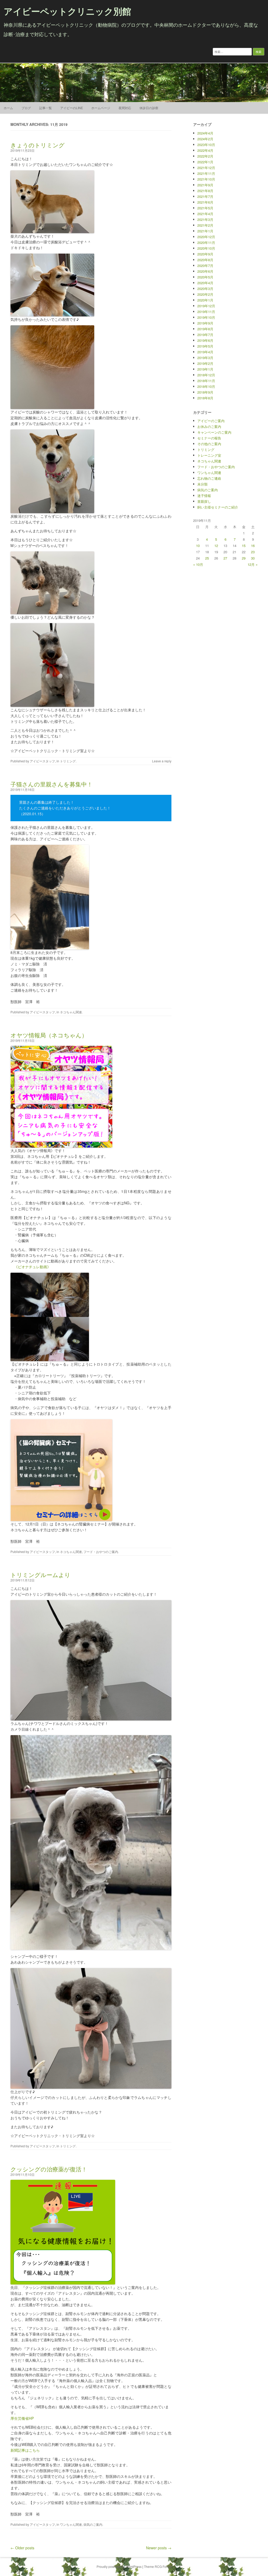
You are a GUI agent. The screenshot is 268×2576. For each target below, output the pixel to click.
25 (207, 558)
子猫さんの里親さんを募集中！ (52, 784)
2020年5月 (205, 277)
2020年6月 (205, 271)
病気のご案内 (93, 2524)
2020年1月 (205, 300)
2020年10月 (206, 248)
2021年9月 (205, 185)
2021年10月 (206, 179)
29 (244, 558)
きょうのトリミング (38, 145)
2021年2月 (205, 225)
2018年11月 (206, 381)
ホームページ (101, 108)
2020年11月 (206, 242)
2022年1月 (205, 162)
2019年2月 (205, 363)
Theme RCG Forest (158, 2566)
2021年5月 (205, 208)
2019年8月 (205, 329)
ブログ (26, 108)
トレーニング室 (209, 455)
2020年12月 (206, 237)
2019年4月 (205, 352)
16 (253, 546)
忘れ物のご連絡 (209, 478)
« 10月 (198, 564)
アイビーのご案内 (211, 421)
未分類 (202, 484)
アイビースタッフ (42, 761)
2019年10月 (206, 317)
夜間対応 (125, 108)
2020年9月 (205, 254)
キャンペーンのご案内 (214, 432)
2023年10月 (206, 145)
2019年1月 (205, 369)
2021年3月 (205, 219)
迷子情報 (204, 496)
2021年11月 (206, 173)
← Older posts (22, 2548)
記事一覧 (46, 108)
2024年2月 (205, 139)
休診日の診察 (149, 108)
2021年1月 (205, 231)
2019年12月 (206, 306)
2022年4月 (205, 150)
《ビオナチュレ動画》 (32, 1267)
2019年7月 (205, 335)
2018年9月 (205, 392)
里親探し (204, 501)
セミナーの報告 (209, 438)
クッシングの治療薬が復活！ (49, 2169)
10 (198, 546)
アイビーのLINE (72, 108)
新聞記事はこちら (25, 2450)
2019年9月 (205, 323)
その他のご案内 (209, 444)
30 (253, 558)
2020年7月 (205, 266)
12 (216, 546)
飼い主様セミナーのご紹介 (218, 507)
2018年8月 (205, 398)
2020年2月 (205, 294)
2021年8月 (205, 191)
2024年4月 (205, 133)
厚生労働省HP (22, 2418)
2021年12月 (206, 168)
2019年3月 (205, 358)
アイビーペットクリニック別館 (67, 11)
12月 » (253, 564)
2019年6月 (205, 340)
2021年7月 (205, 196)
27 (225, 558)
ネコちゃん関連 (71, 1012)
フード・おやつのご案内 (101, 1552)
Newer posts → (159, 2548)
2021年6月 (205, 202)
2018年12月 (206, 375)
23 (253, 552)
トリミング (68, 761)
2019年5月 (205, 346)
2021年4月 (205, 214)
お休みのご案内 (209, 426)
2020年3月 (205, 289)
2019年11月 (206, 312)
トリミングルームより (40, 1575)
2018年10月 (206, 386)
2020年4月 (205, 283)
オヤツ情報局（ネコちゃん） (49, 1035)
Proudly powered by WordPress (119, 2566)
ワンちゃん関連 (71, 2524)
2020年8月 (205, 260)
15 (244, 546)
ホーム (8, 108)
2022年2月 (205, 156)
